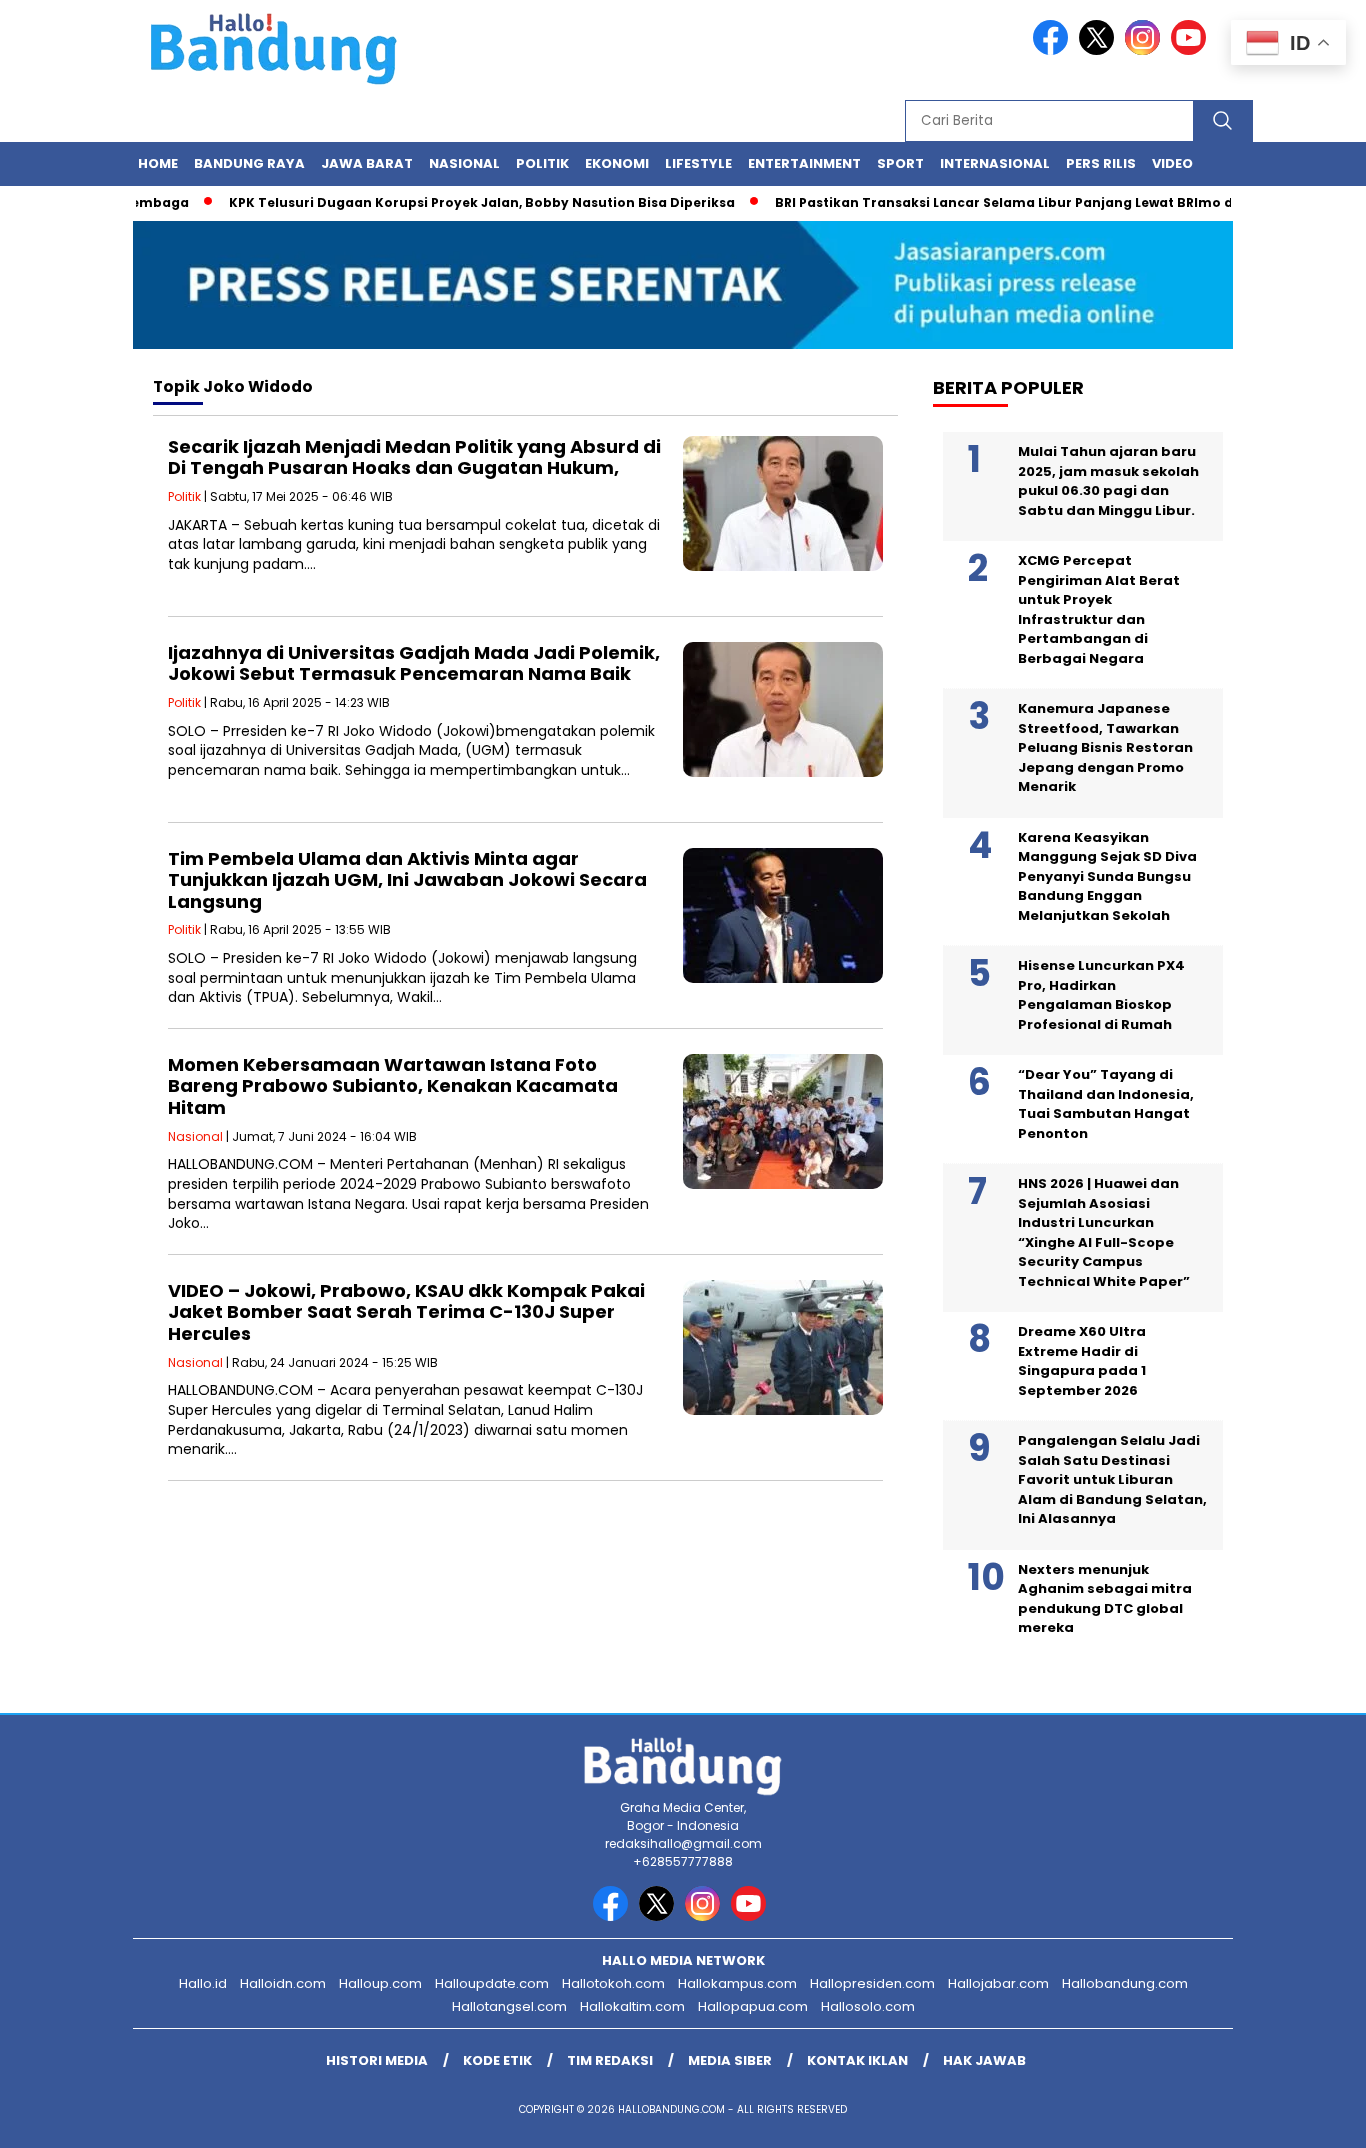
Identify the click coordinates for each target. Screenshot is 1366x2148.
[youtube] (1192, 50)
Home (158, 163)
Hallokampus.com (737, 1983)
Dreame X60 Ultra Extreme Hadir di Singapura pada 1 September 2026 (1082, 1361)
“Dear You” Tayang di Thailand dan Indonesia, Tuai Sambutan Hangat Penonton (1106, 1104)
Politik (542, 163)
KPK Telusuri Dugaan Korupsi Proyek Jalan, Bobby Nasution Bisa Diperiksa (447, 202)
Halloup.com (380, 1983)
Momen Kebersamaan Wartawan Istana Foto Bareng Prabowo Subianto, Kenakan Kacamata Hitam (393, 1086)
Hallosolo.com (868, 2006)
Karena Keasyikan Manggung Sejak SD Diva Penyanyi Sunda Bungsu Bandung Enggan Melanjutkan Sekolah (1107, 876)
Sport (900, 163)
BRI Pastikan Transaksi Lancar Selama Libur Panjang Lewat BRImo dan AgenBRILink (1021, 202)
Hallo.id (203, 1983)
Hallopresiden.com (872, 1983)
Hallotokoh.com (613, 1983)
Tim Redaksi (610, 2060)
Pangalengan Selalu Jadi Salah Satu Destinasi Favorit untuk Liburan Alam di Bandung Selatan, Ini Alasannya (1112, 1479)
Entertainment (804, 163)
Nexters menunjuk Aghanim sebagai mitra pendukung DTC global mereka (1105, 1599)
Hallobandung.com (1125, 1983)
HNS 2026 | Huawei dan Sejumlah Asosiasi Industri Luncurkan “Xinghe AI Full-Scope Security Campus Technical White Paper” (1104, 1232)
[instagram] (1146, 50)
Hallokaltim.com (632, 2006)
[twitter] (1100, 50)
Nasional (464, 163)
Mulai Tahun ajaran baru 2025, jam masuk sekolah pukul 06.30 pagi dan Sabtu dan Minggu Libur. (1108, 481)
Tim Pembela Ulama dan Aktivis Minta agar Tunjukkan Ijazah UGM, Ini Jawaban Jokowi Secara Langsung (407, 880)
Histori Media (377, 2060)
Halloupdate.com (492, 1983)
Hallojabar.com (998, 1983)
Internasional (995, 163)
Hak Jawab (984, 2060)
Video (1172, 163)
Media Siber (730, 2060)
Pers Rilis (1101, 163)
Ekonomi (617, 163)
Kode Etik (497, 2060)
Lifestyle (698, 163)
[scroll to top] (1308, 2117)
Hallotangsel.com (509, 2006)
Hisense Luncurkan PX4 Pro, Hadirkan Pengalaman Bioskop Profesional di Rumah (1101, 995)
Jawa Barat (367, 163)
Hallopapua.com (753, 2006)
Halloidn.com (283, 1983)
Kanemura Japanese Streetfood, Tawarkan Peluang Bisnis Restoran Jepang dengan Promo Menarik (1105, 747)
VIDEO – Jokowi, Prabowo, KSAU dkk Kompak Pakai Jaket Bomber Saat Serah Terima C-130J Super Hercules (406, 1312)
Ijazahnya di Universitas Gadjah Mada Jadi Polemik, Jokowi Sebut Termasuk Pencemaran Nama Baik (414, 663)
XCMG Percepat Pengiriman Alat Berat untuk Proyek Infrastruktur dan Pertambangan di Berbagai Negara (1099, 609)
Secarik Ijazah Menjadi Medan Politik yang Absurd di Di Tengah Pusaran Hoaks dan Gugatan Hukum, (414, 457)
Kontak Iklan (857, 2060)
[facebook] (1054, 50)
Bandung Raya (249, 163)
